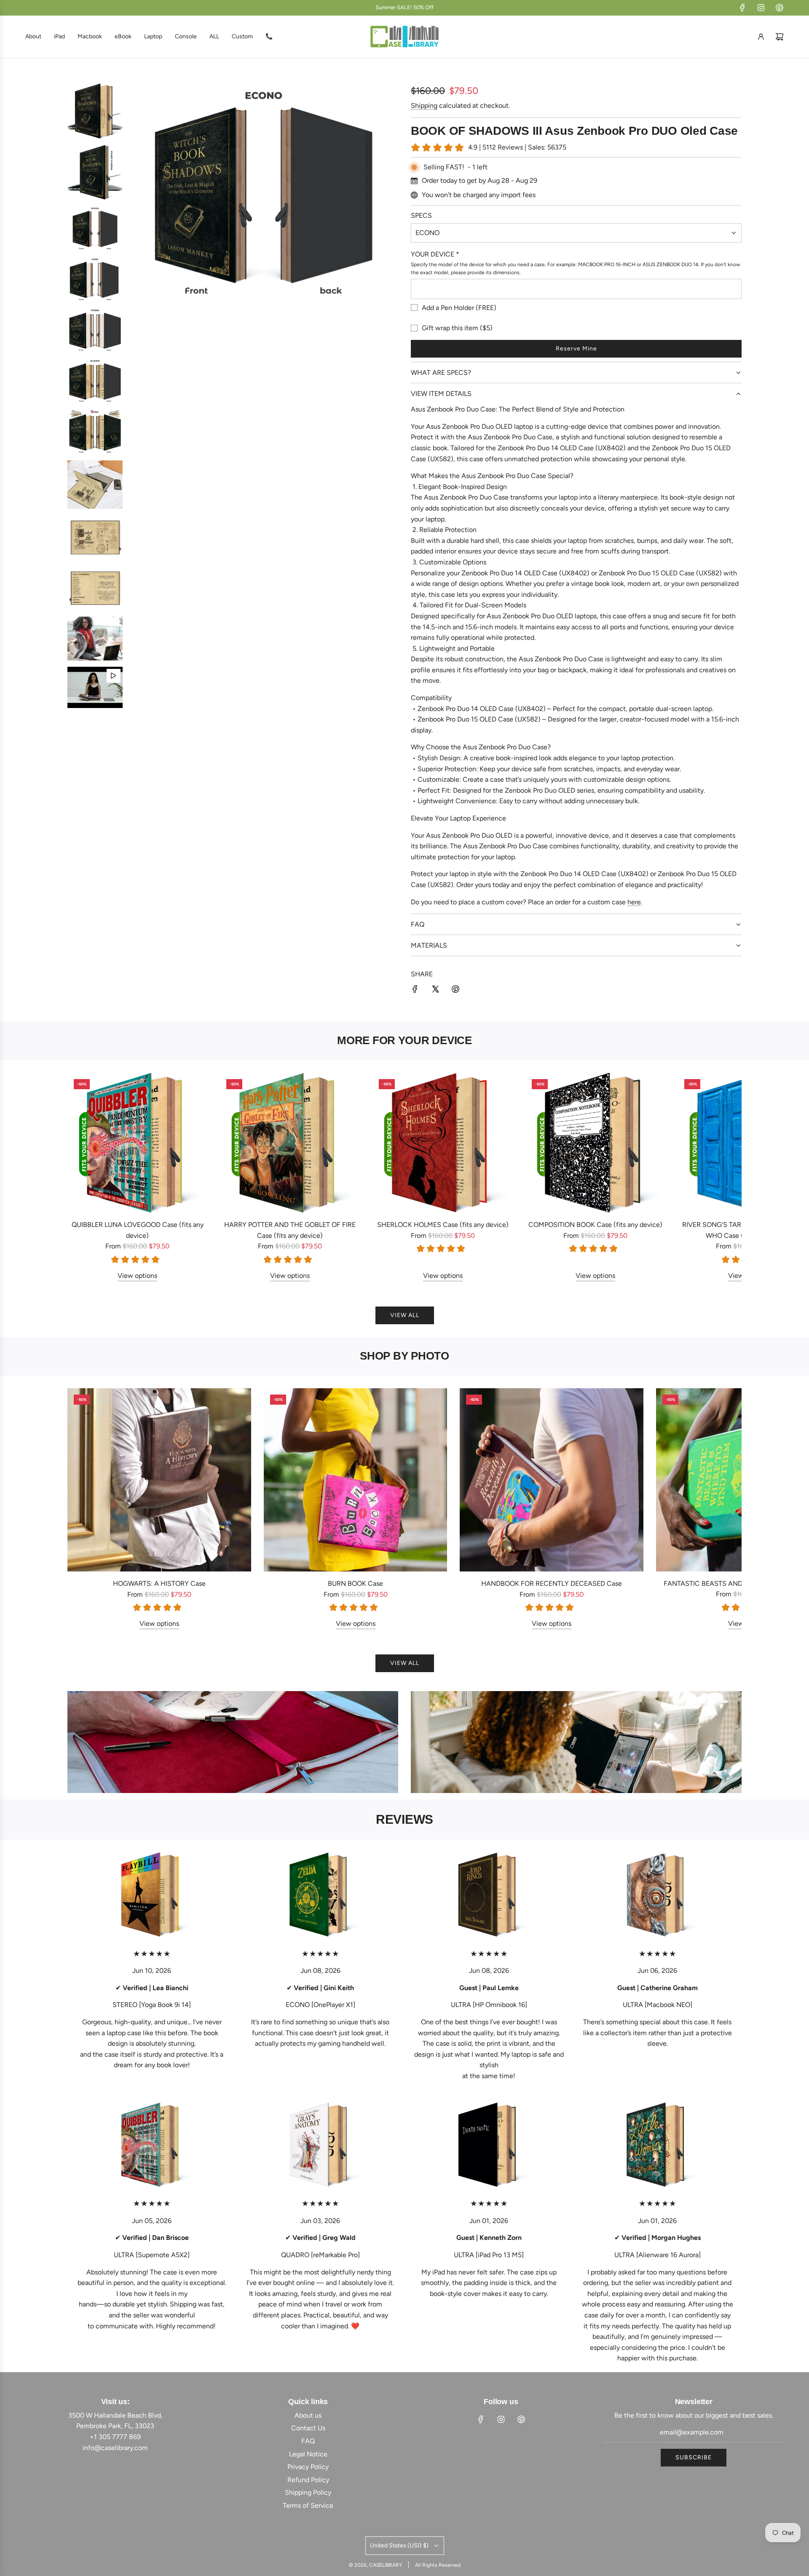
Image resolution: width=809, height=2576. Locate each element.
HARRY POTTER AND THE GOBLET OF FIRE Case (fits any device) (290, 1230)
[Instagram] (761, 8)
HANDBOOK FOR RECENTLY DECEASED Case (552, 1583)
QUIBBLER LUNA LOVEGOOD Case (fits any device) (138, 1230)
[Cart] (780, 37)
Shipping (424, 106)
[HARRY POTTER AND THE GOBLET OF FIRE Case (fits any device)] (290, 1143)
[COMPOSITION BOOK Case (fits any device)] (595, 1143)
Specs (421, 215)
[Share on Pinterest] (455, 991)
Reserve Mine (576, 349)
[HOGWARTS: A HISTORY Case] (159, 1480)
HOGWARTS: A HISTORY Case (159, 1583)
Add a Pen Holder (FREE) (459, 308)
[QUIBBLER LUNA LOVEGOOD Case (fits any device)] (137, 1143)
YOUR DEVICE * (435, 254)
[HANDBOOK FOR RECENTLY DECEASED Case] (552, 1480)
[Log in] (761, 37)
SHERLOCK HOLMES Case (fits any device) (443, 1225)
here (634, 902)
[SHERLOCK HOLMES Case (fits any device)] (442, 1143)
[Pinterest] (780, 8)
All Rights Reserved (438, 2565)
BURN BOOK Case (355, 1583)
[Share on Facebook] (415, 991)
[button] (83, 1177)
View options (137, 1276)
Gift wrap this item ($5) (457, 328)
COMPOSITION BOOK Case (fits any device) (595, 1225)
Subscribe (694, 2457)
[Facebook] (742, 8)
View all (405, 1315)
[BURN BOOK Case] (356, 1480)
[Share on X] (435, 991)
